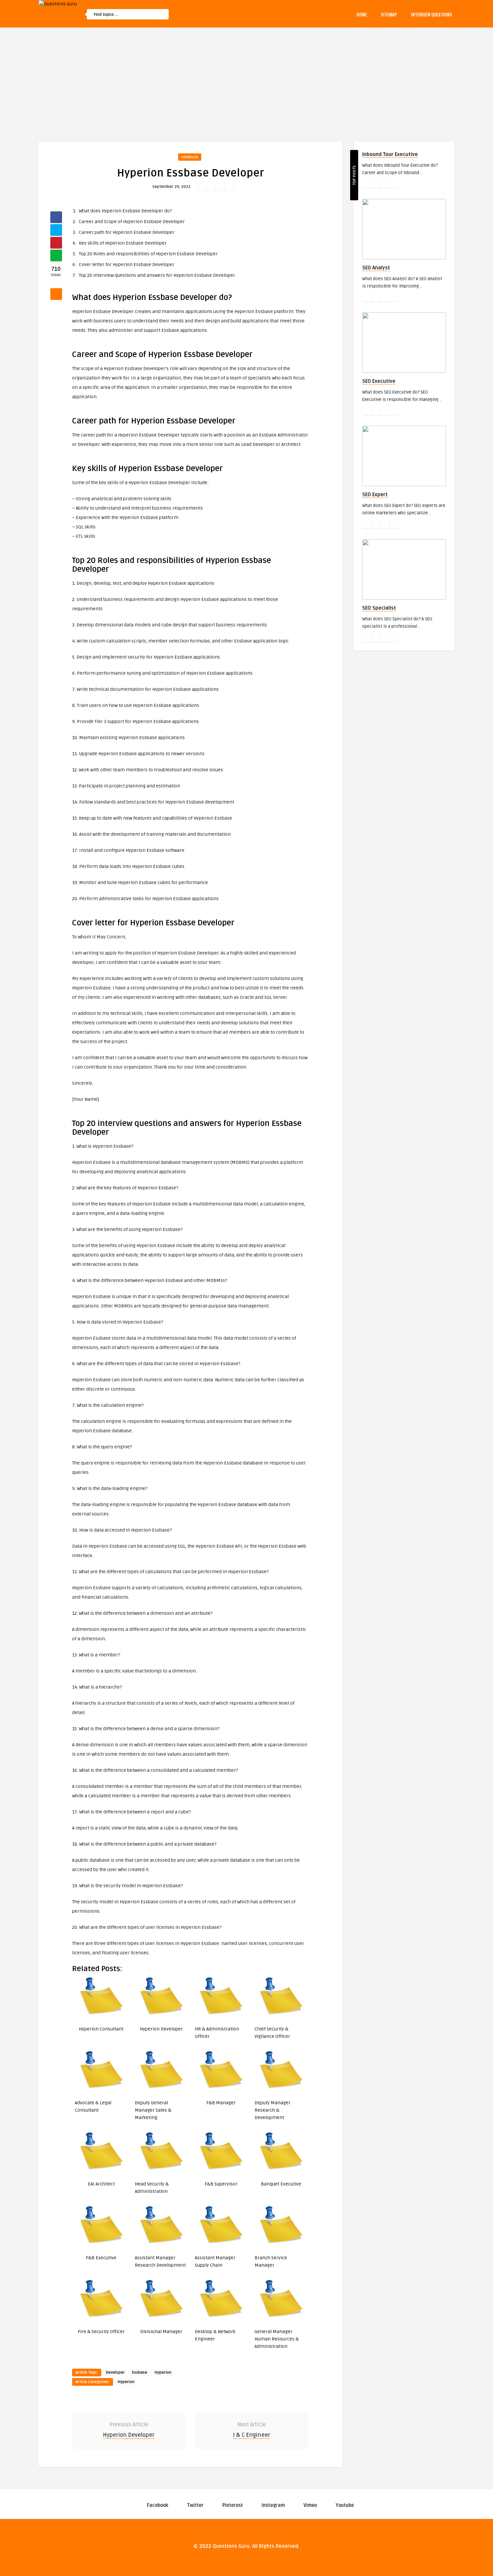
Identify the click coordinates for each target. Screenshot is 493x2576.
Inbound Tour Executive (390, 154)
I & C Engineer (252, 2435)
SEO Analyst (376, 268)
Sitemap (389, 14)
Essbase (140, 2373)
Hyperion (190, 157)
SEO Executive (379, 381)
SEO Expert (375, 495)
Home (362, 14)
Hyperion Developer (129, 2435)
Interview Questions (431, 14)
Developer (115, 2373)
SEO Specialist (379, 608)
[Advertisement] (246, 78)
